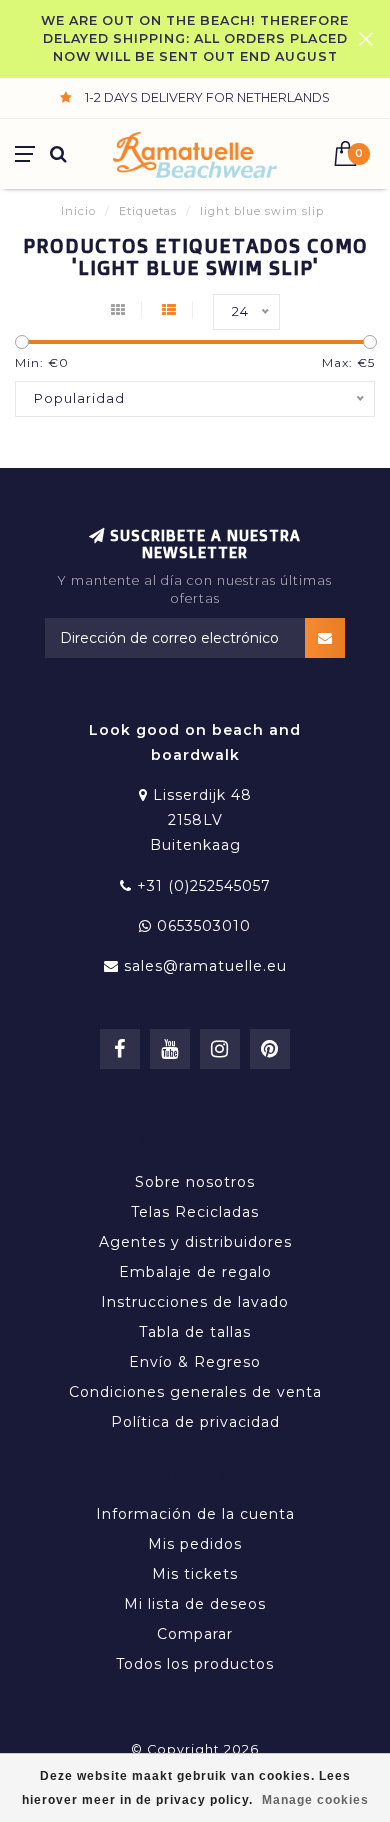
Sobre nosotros (195, 1182)
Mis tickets (195, 1574)
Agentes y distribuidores (195, 1242)
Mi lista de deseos (195, 1604)
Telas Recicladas (195, 1212)
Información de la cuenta (195, 1514)
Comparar (195, 1634)
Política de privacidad (195, 1422)
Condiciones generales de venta (195, 1392)
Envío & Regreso (195, 1362)
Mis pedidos (195, 1544)
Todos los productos (195, 1664)
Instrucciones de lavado (195, 1302)
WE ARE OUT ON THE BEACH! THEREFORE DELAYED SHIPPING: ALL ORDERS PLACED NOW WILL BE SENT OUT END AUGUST (195, 38)
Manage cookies (315, 1800)
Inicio (78, 211)
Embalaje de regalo (195, 1272)
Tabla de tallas (195, 1332)
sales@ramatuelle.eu (205, 966)
